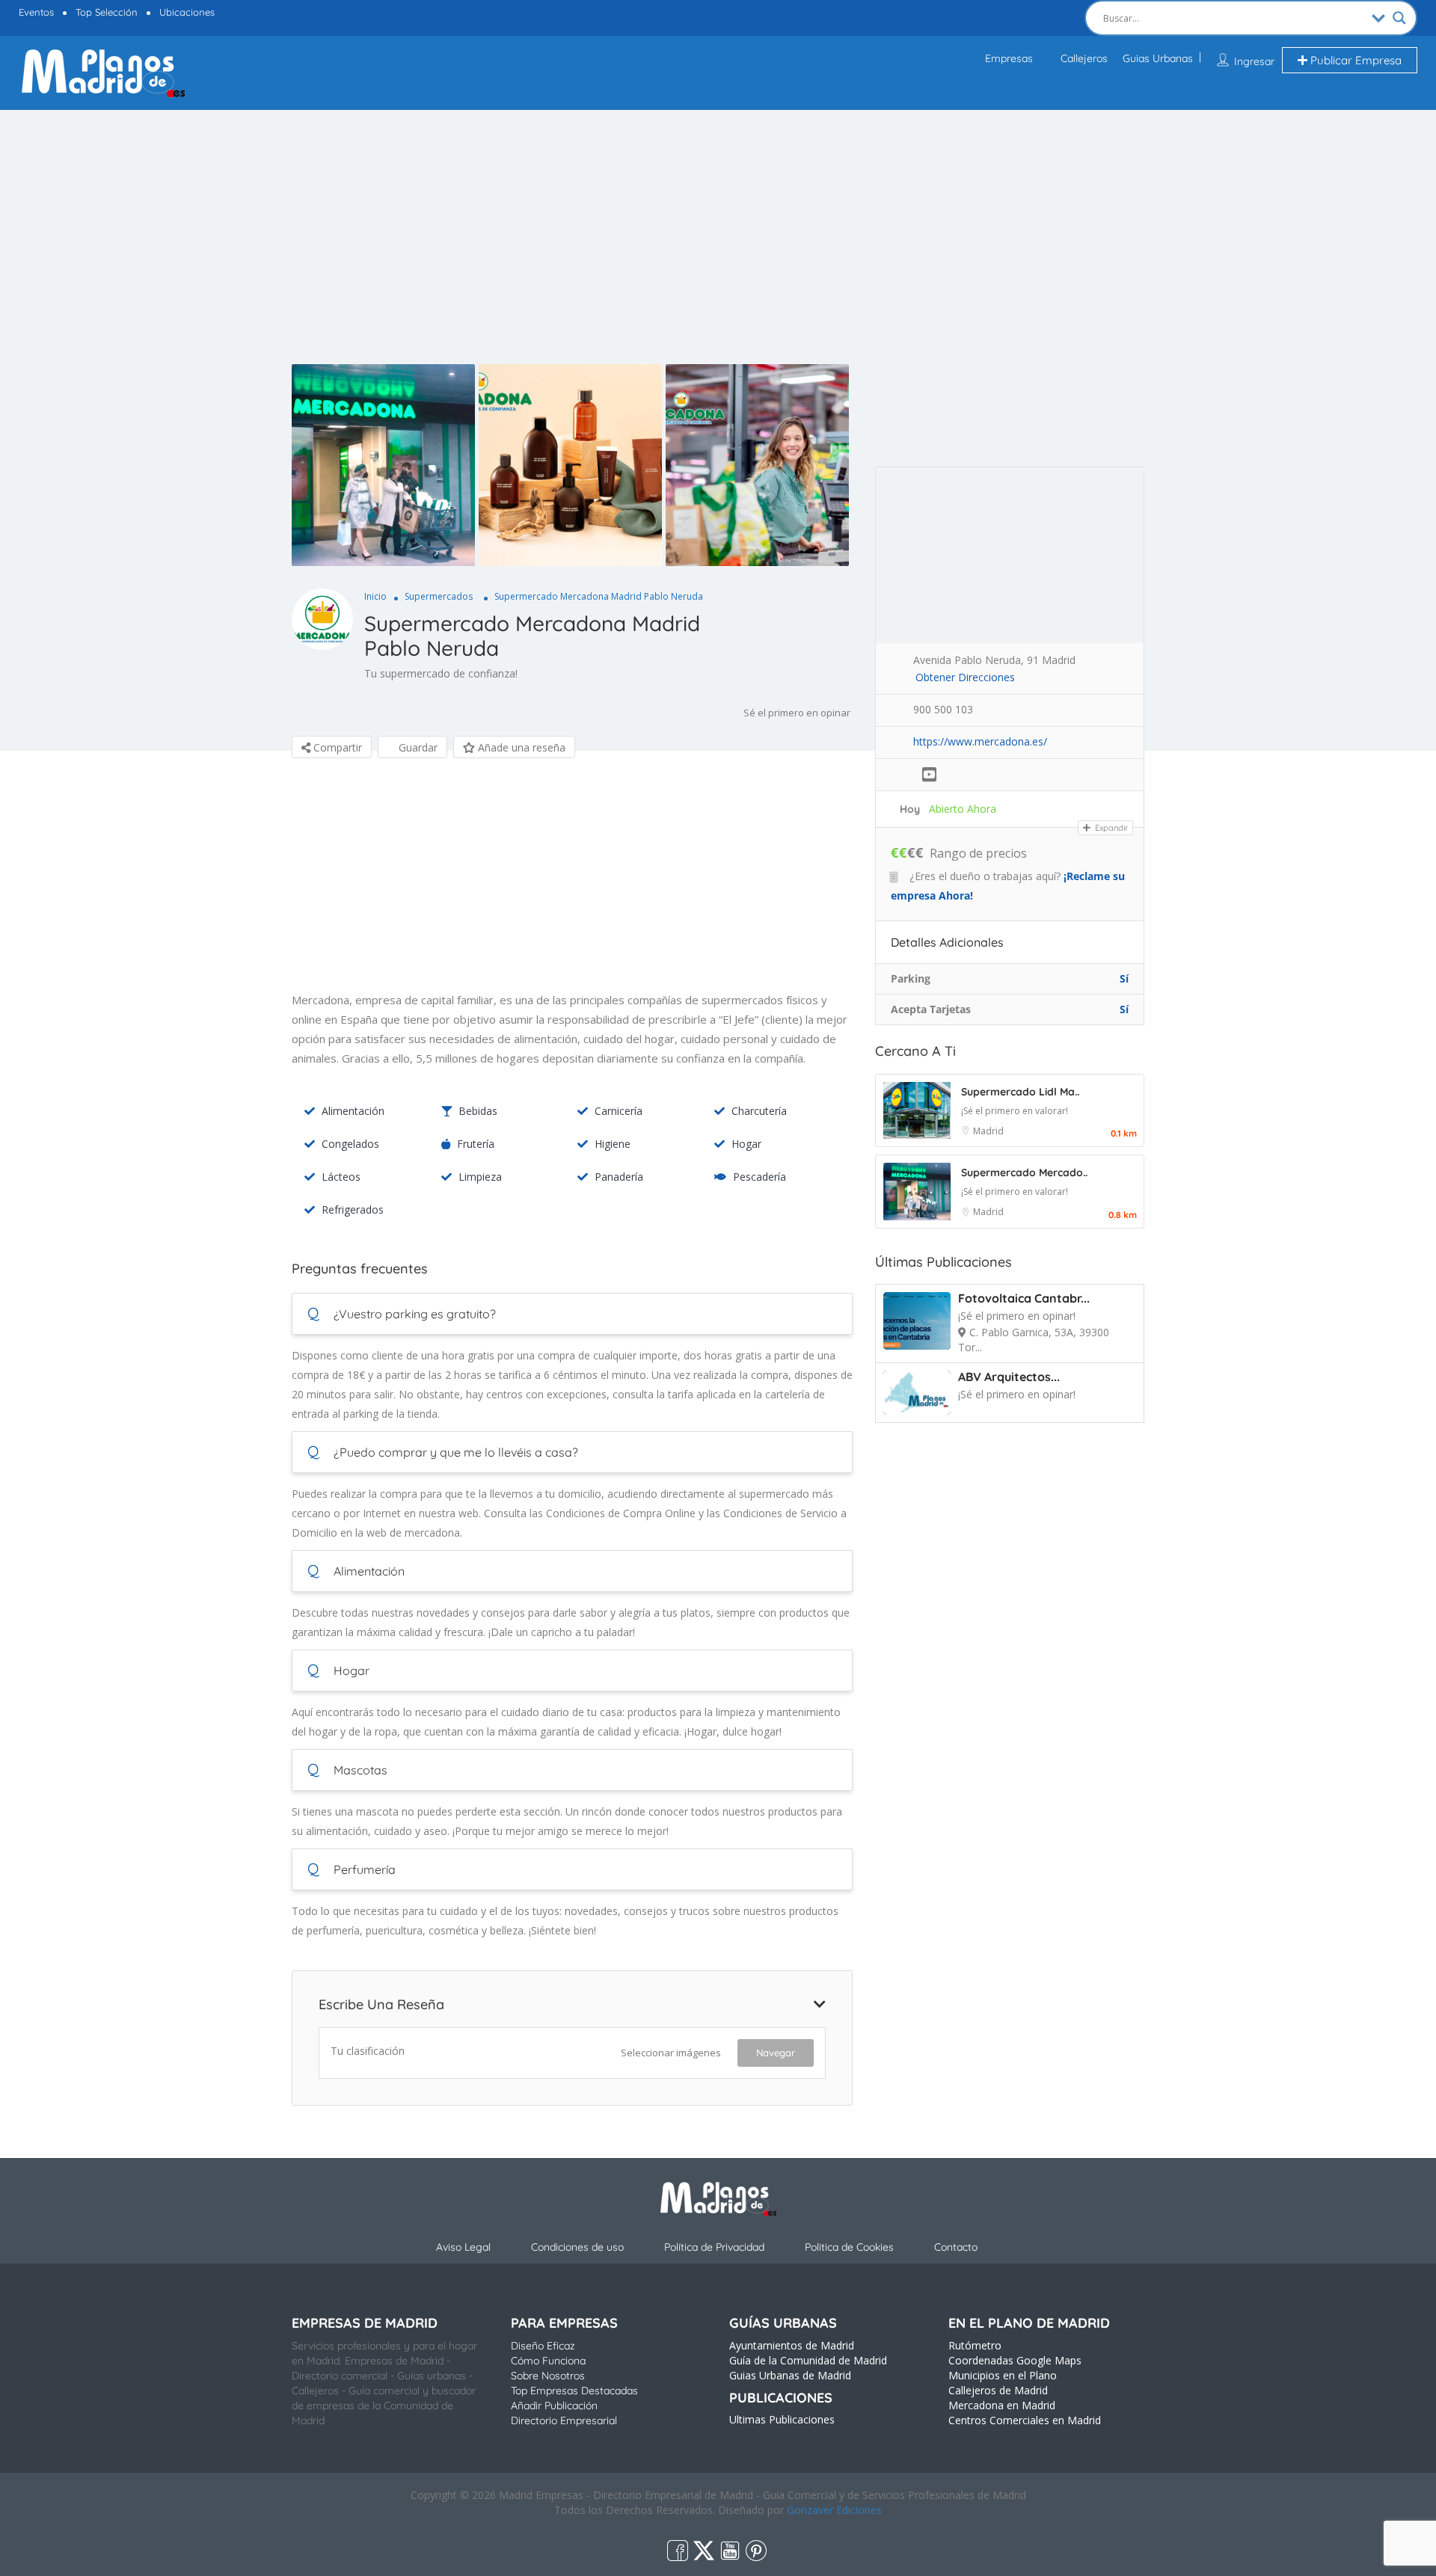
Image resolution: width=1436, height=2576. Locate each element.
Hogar (746, 1144)
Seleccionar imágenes (671, 2053)
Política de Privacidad (714, 2247)
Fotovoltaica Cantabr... (1024, 1298)
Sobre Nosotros (548, 2376)
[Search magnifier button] (1399, 18)
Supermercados (439, 596)
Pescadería (760, 1177)
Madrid (988, 1131)
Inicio (375, 596)
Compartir (336, 747)
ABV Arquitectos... (1009, 1377)
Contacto (956, 2247)
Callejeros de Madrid (998, 2390)
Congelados (350, 1144)
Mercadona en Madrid (1002, 2405)
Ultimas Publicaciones (782, 2419)
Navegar (776, 2053)
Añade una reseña (520, 747)
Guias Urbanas (1158, 58)
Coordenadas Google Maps (1015, 2360)
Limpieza (480, 1177)
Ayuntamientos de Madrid (792, 2345)
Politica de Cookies (849, 2247)
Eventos (36, 12)
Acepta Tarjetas (931, 1009)
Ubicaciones (187, 12)
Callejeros (1084, 58)
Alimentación (353, 1111)
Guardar (417, 747)
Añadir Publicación (554, 2406)
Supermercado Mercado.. (1024, 1172)
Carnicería (619, 1111)
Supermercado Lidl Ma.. (1020, 1092)
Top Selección (107, 12)
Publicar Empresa (1354, 60)
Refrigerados (353, 1209)
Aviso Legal (463, 2247)
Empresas (1009, 58)
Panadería (619, 1177)
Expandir (1110, 828)
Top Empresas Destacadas (574, 2391)
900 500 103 (943, 709)
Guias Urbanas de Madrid (790, 2375)
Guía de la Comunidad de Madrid (808, 2360)
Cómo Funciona (548, 2361)
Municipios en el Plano (1003, 2375)
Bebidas (478, 1111)
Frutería (476, 1144)
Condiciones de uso (577, 2247)
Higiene (613, 1144)
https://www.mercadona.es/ (980, 741)
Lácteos (341, 1177)
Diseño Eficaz (543, 2346)
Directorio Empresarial (564, 2420)
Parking (911, 978)
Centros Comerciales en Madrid (1025, 2420)
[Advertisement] (718, 252)
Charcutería (759, 1111)
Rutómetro (975, 2345)
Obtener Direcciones (965, 677)
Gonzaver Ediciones (834, 2510)
